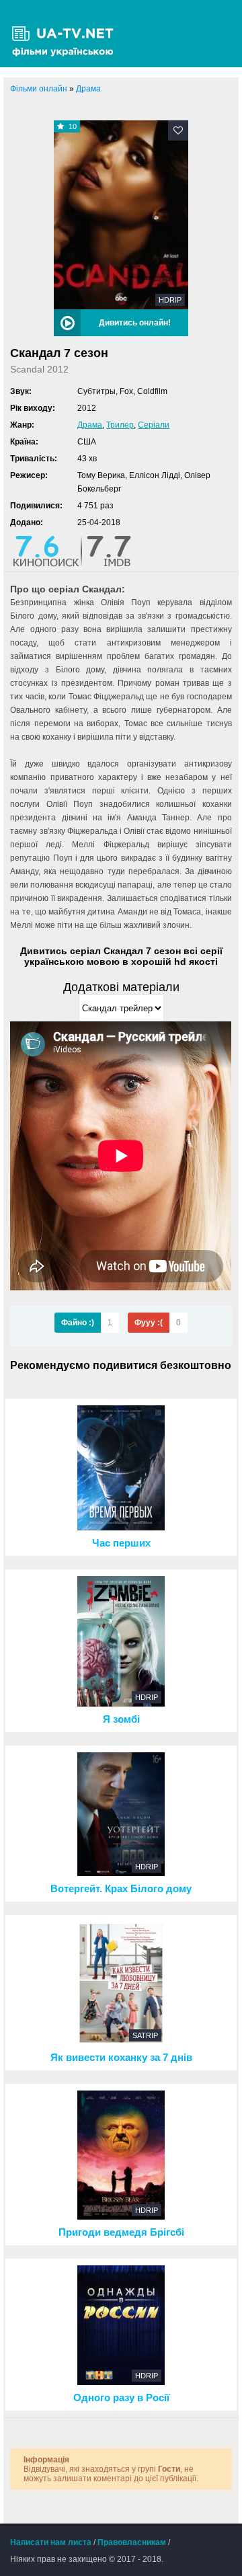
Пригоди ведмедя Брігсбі (121, 2232)
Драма (90, 425)
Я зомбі (121, 1719)
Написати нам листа (51, 2542)
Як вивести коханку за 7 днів (121, 2058)
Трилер (120, 425)
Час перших (121, 1543)
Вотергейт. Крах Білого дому (121, 1889)
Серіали (154, 425)
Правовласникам (132, 2542)
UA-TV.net (67, 34)
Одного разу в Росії (121, 2398)
